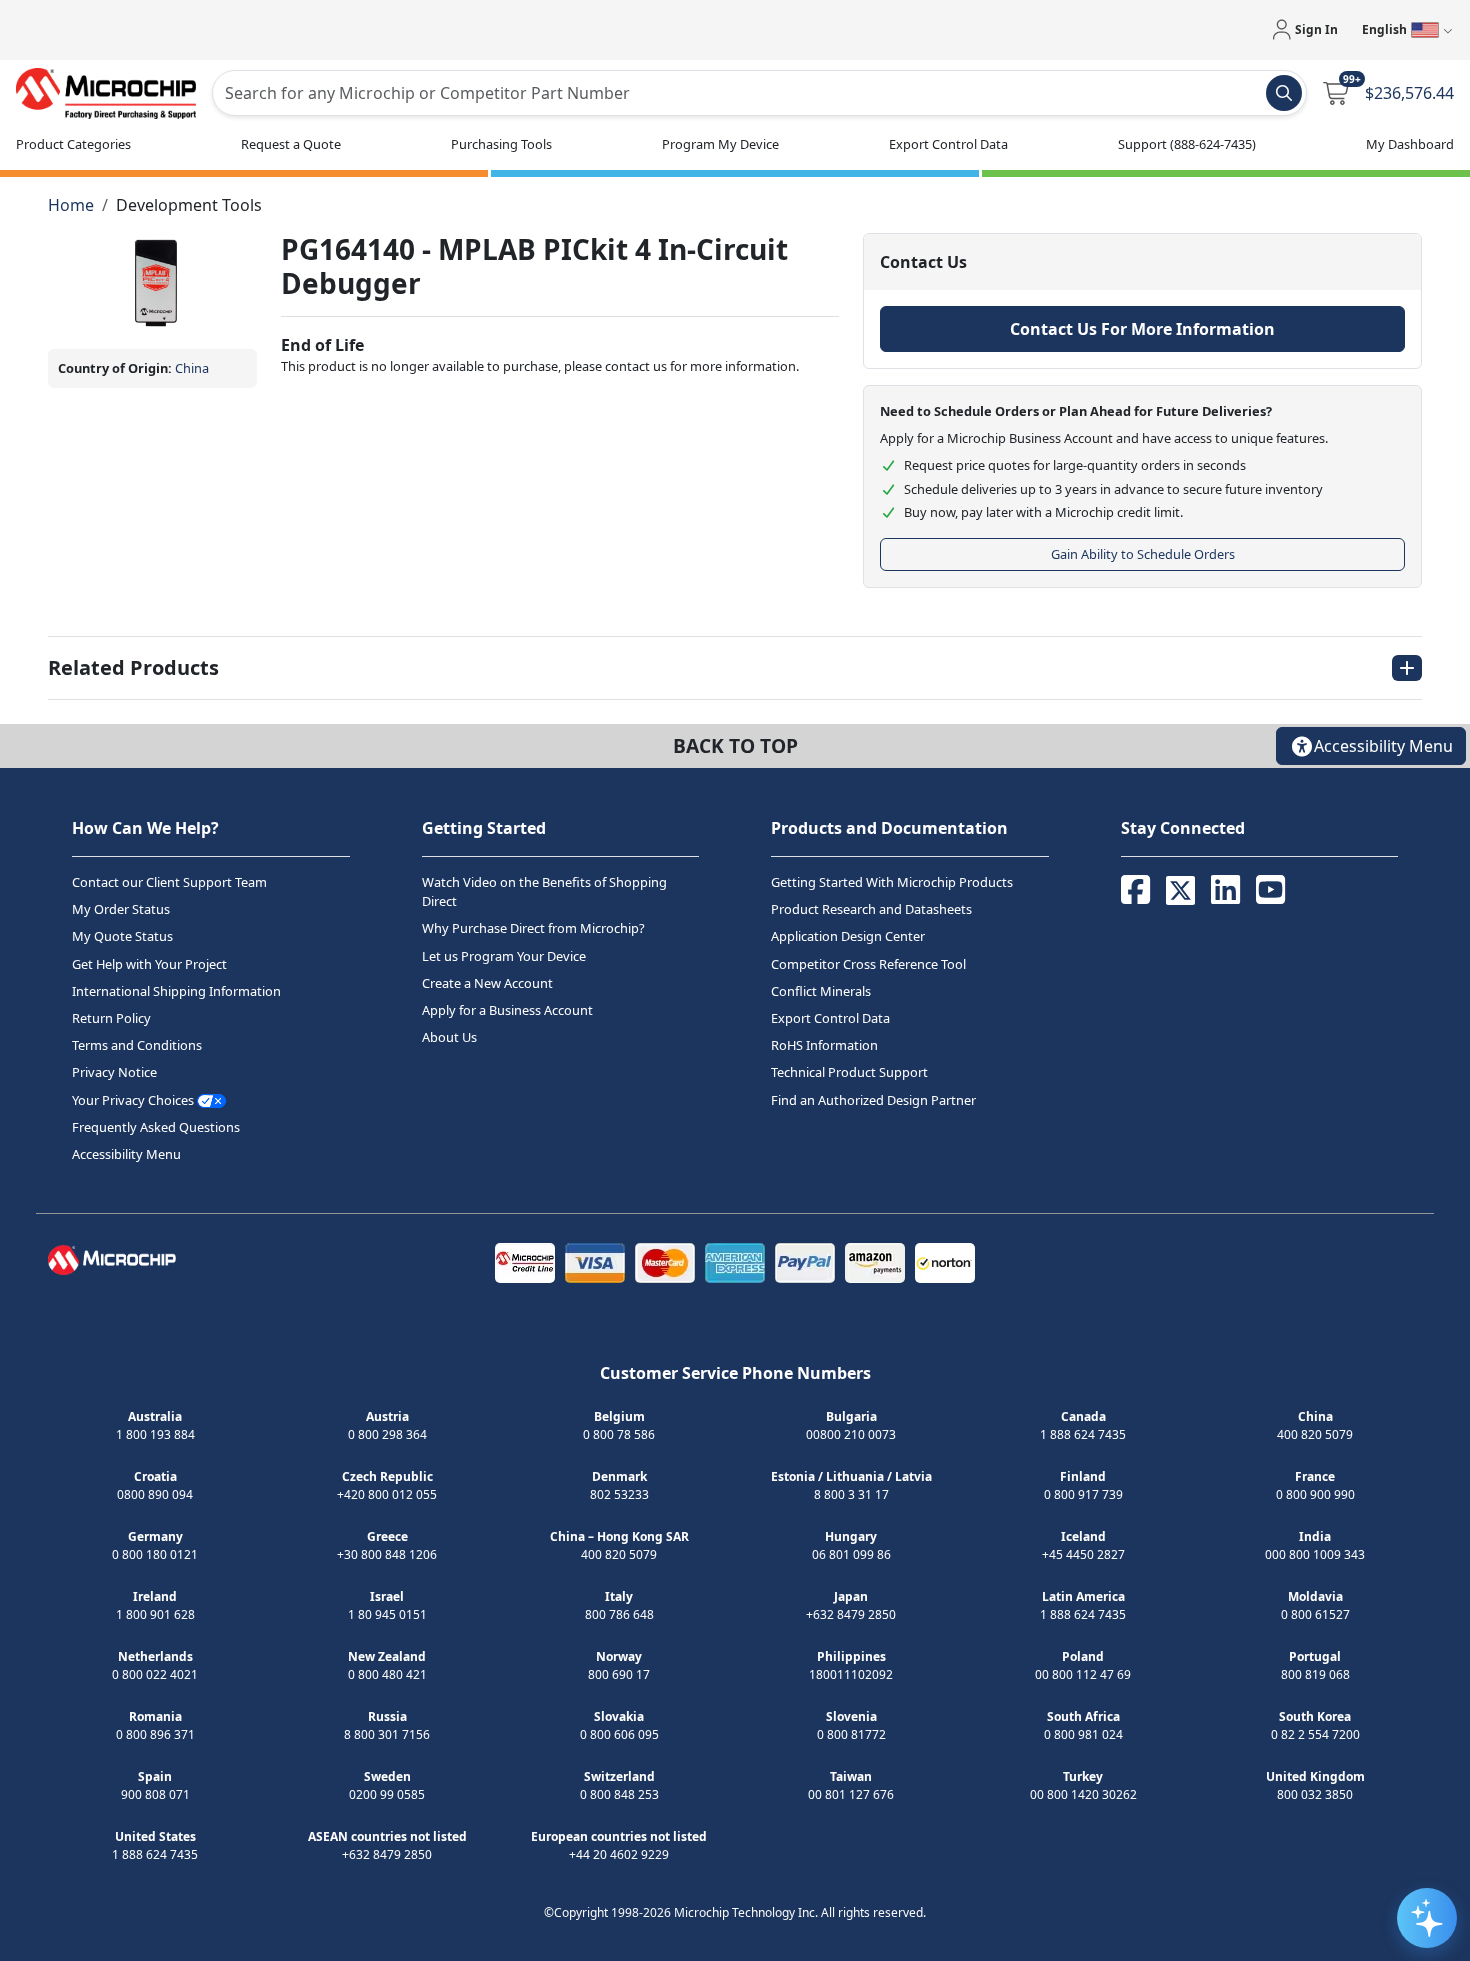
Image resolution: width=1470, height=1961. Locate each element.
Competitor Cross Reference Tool (868, 964)
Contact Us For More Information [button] (1142, 329)
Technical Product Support (849, 1073)
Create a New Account (487, 983)
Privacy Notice (114, 1073)
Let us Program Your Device (504, 956)
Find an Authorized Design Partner (873, 1100)
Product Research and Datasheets (871, 909)
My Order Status (121, 909)
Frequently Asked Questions (156, 1127)
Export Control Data (830, 1018)
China (192, 368)
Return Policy (111, 1018)
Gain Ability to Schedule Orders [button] (1143, 554)
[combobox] (759, 93)
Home (71, 205)
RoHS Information (824, 1045)
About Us (449, 1037)
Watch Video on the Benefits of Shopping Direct (544, 891)
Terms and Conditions (137, 1045)
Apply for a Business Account (507, 1010)
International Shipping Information (176, 991)
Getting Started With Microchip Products (892, 882)
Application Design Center (848, 937)
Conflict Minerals (821, 991)
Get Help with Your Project (149, 964)
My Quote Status (122, 937)
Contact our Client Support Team (169, 882)
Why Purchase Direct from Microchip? (533, 929)
